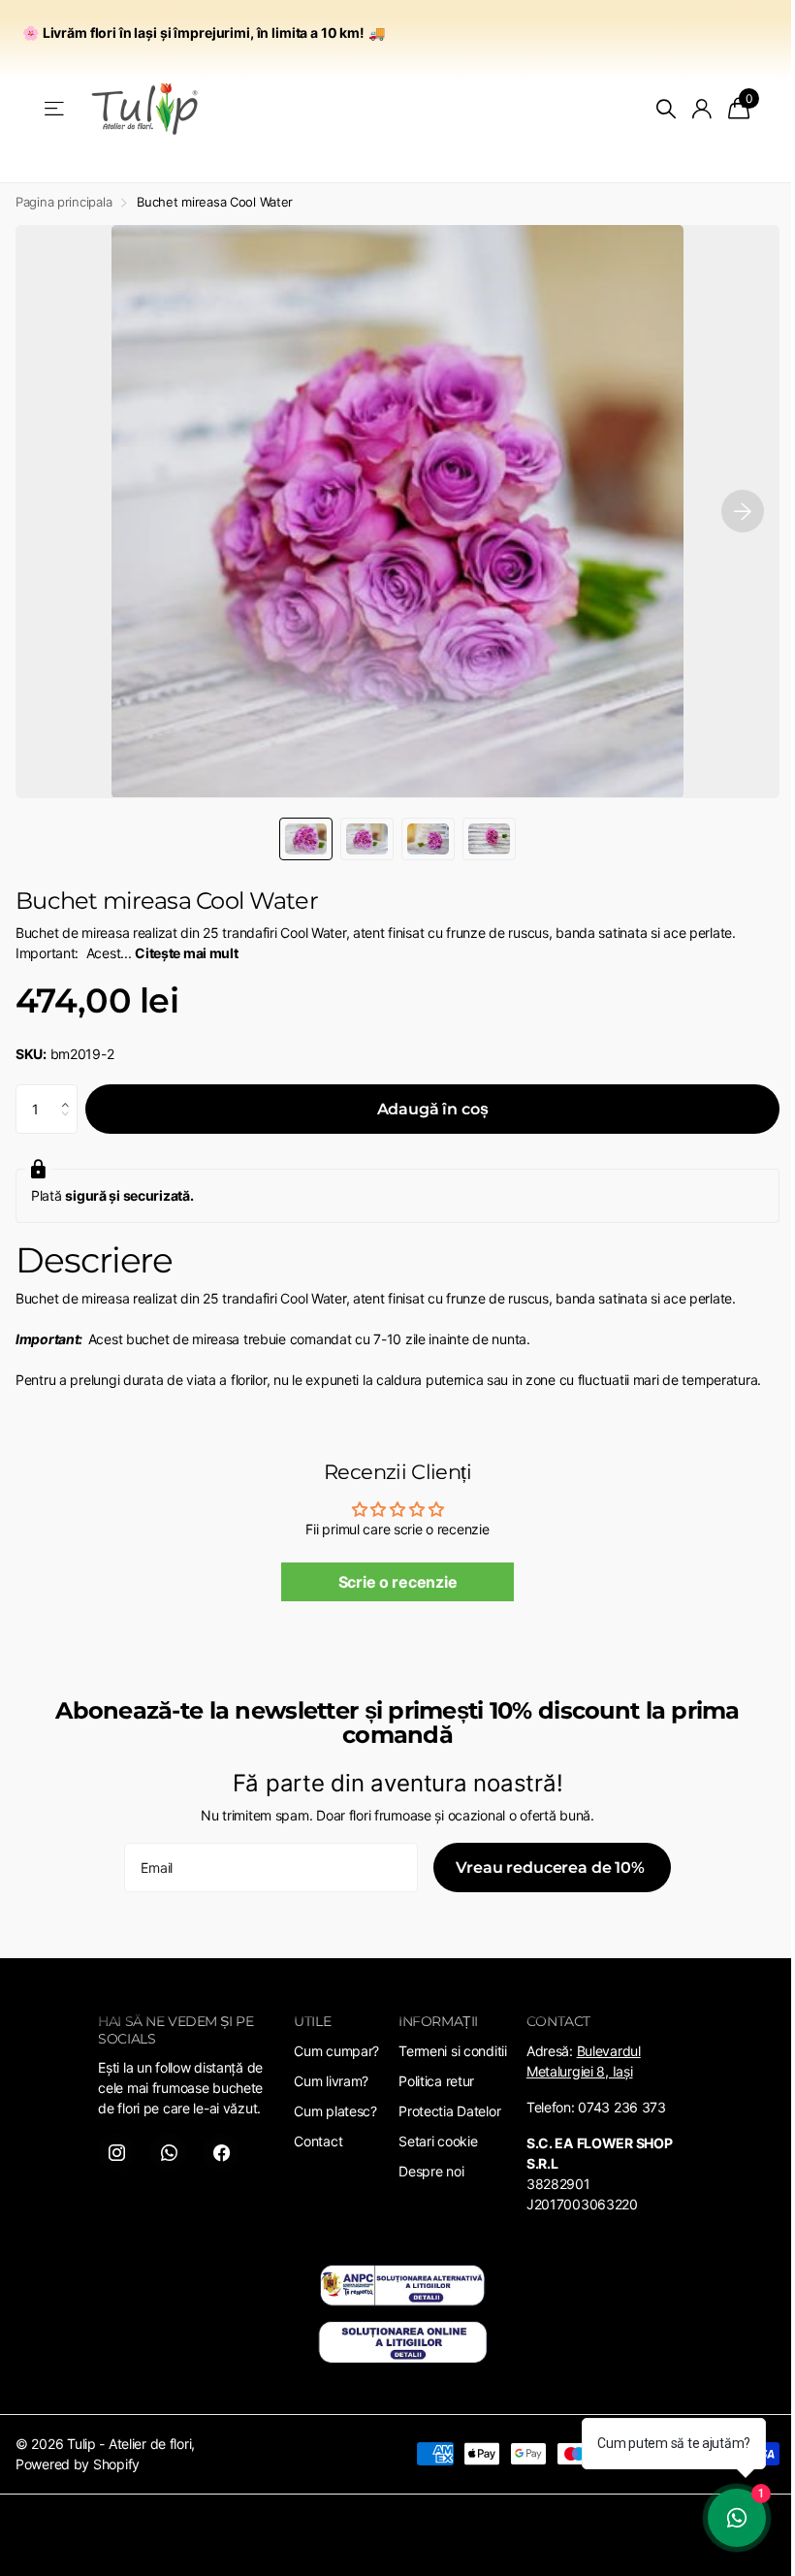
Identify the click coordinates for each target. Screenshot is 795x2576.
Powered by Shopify (78, 2464)
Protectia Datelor (449, 2111)
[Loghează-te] (702, 109)
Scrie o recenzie (398, 1582)
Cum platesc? (335, 2111)
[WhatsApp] (169, 2152)
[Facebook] (221, 2152)
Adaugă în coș (433, 1109)
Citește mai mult (187, 953)
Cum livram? (331, 2081)
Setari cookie (438, 2141)
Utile (312, 2021)
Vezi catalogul (56, 109)
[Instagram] (116, 2152)
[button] (70, 1092)
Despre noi (431, 2171)
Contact (318, 2141)
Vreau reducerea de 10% (552, 1868)
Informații (438, 2021)
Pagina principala (64, 202)
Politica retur (436, 2081)
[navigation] (306, 839)
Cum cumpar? (336, 2051)
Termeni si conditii (453, 2051)
